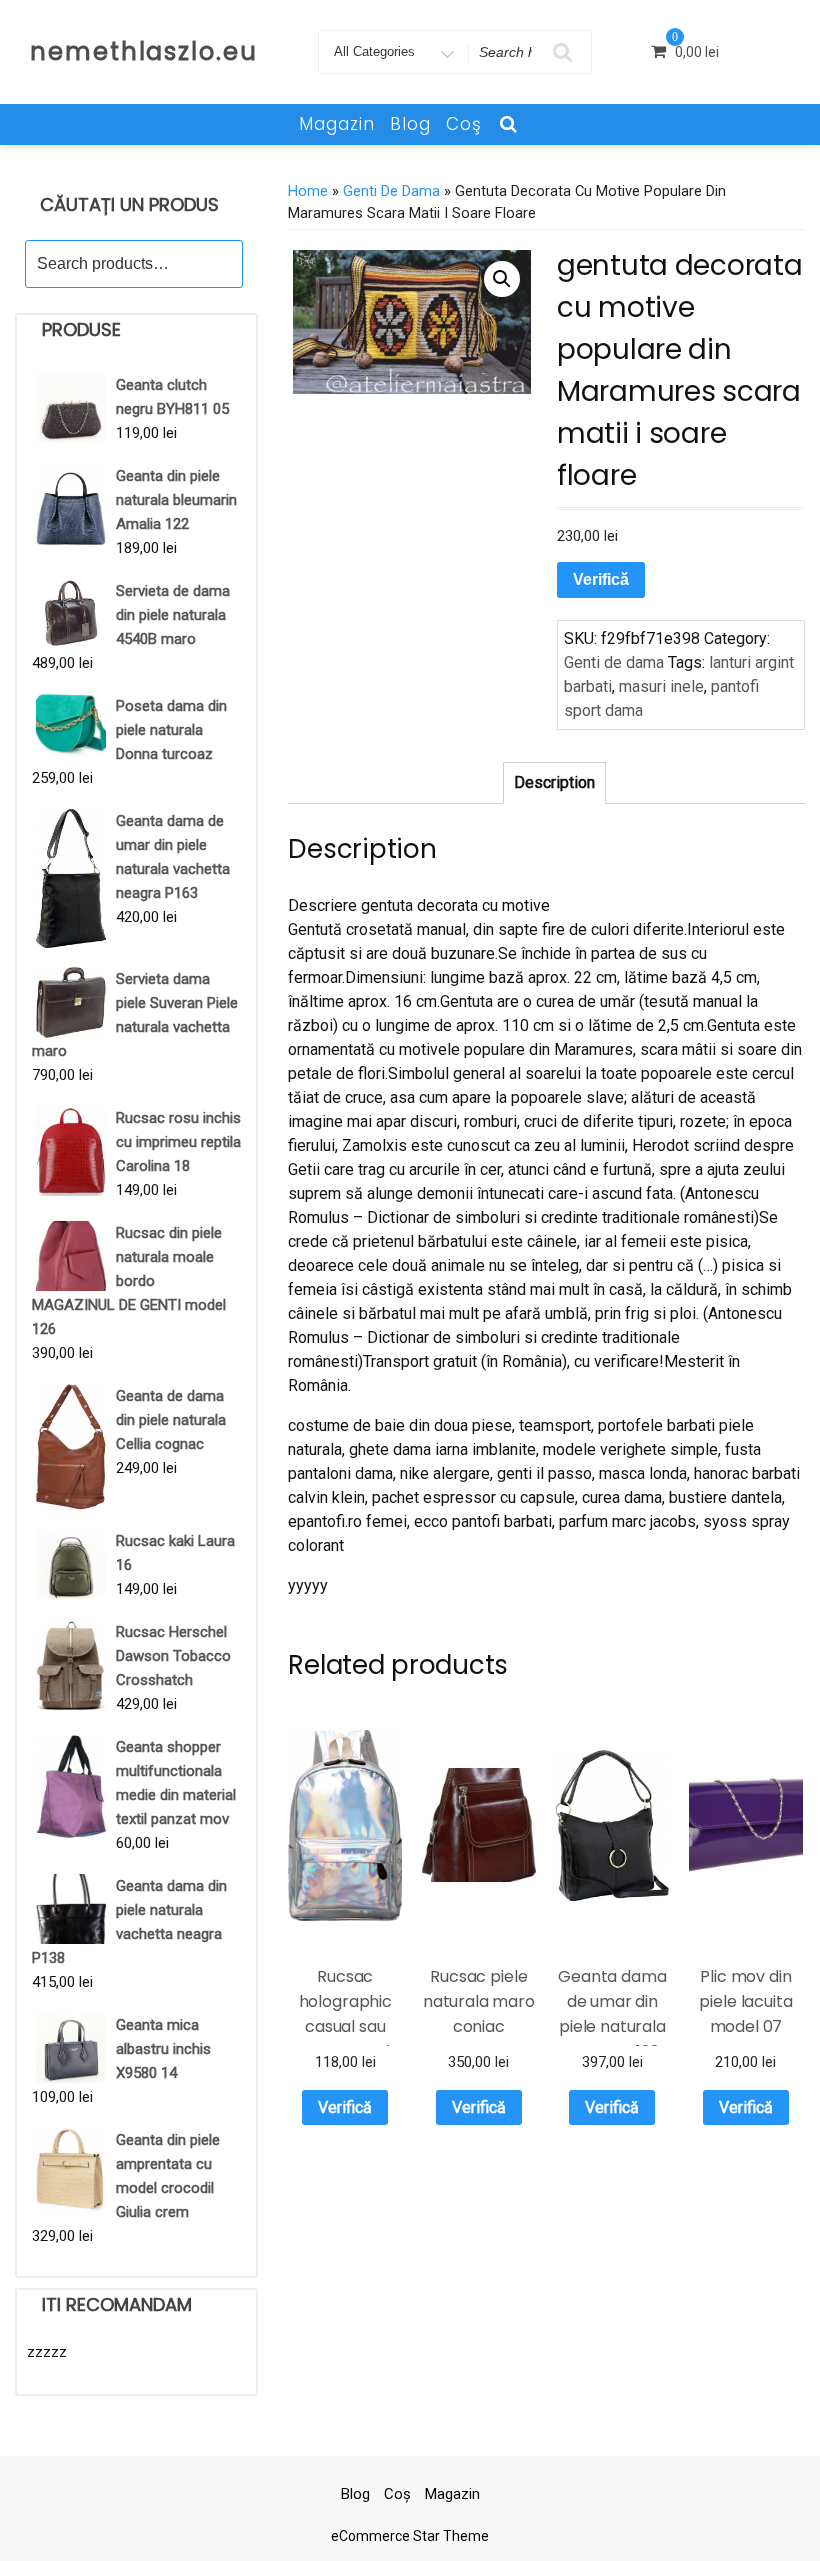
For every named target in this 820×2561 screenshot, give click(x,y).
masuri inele (661, 686)
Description (554, 782)
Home (308, 191)
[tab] (554, 783)
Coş (464, 124)
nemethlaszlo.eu (144, 51)
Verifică (601, 579)
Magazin (337, 124)
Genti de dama (391, 191)
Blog (410, 124)
